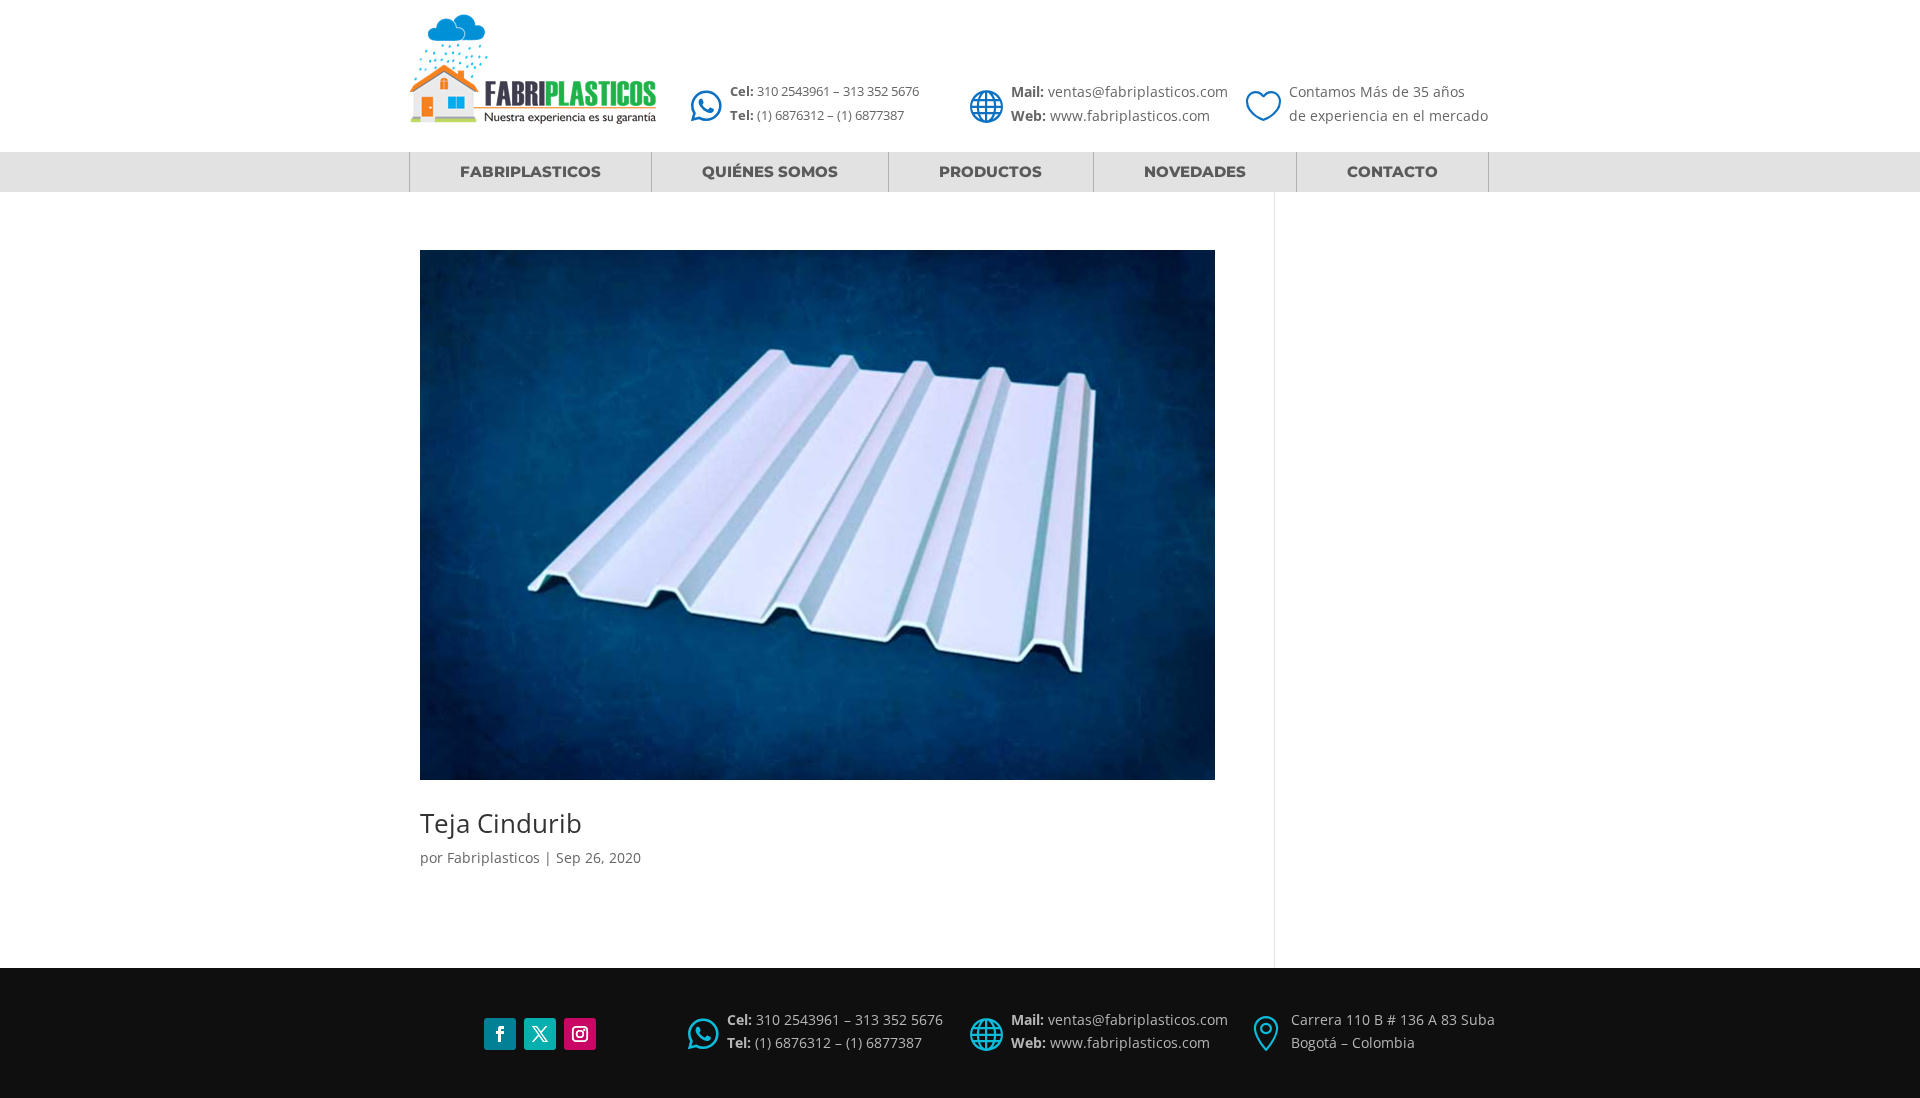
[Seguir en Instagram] (580, 1034)
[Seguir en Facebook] (500, 1034)
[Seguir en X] (540, 1034)
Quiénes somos (770, 171)
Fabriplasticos (530, 171)
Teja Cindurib (501, 823)
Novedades (1195, 171)
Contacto (1392, 171)
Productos (990, 171)
